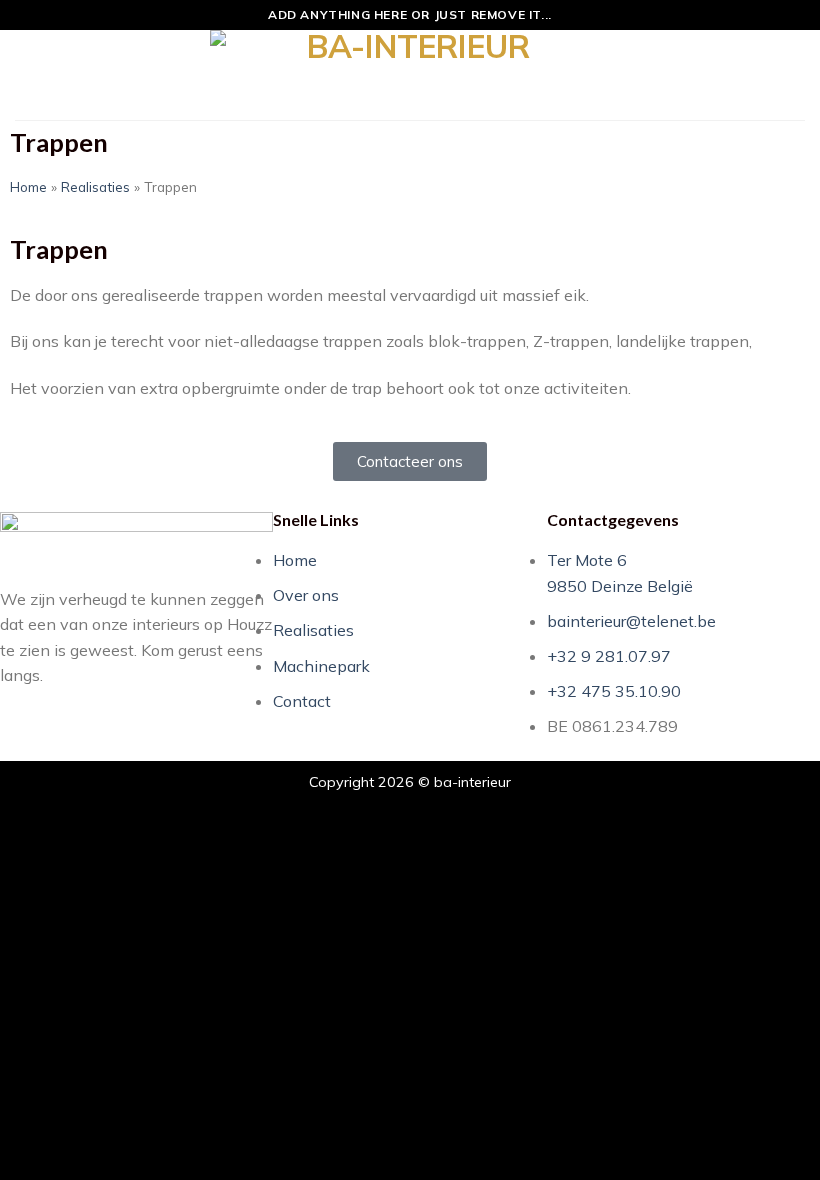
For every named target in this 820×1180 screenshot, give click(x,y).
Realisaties (95, 186)
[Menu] (27, 74)
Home (28, 186)
